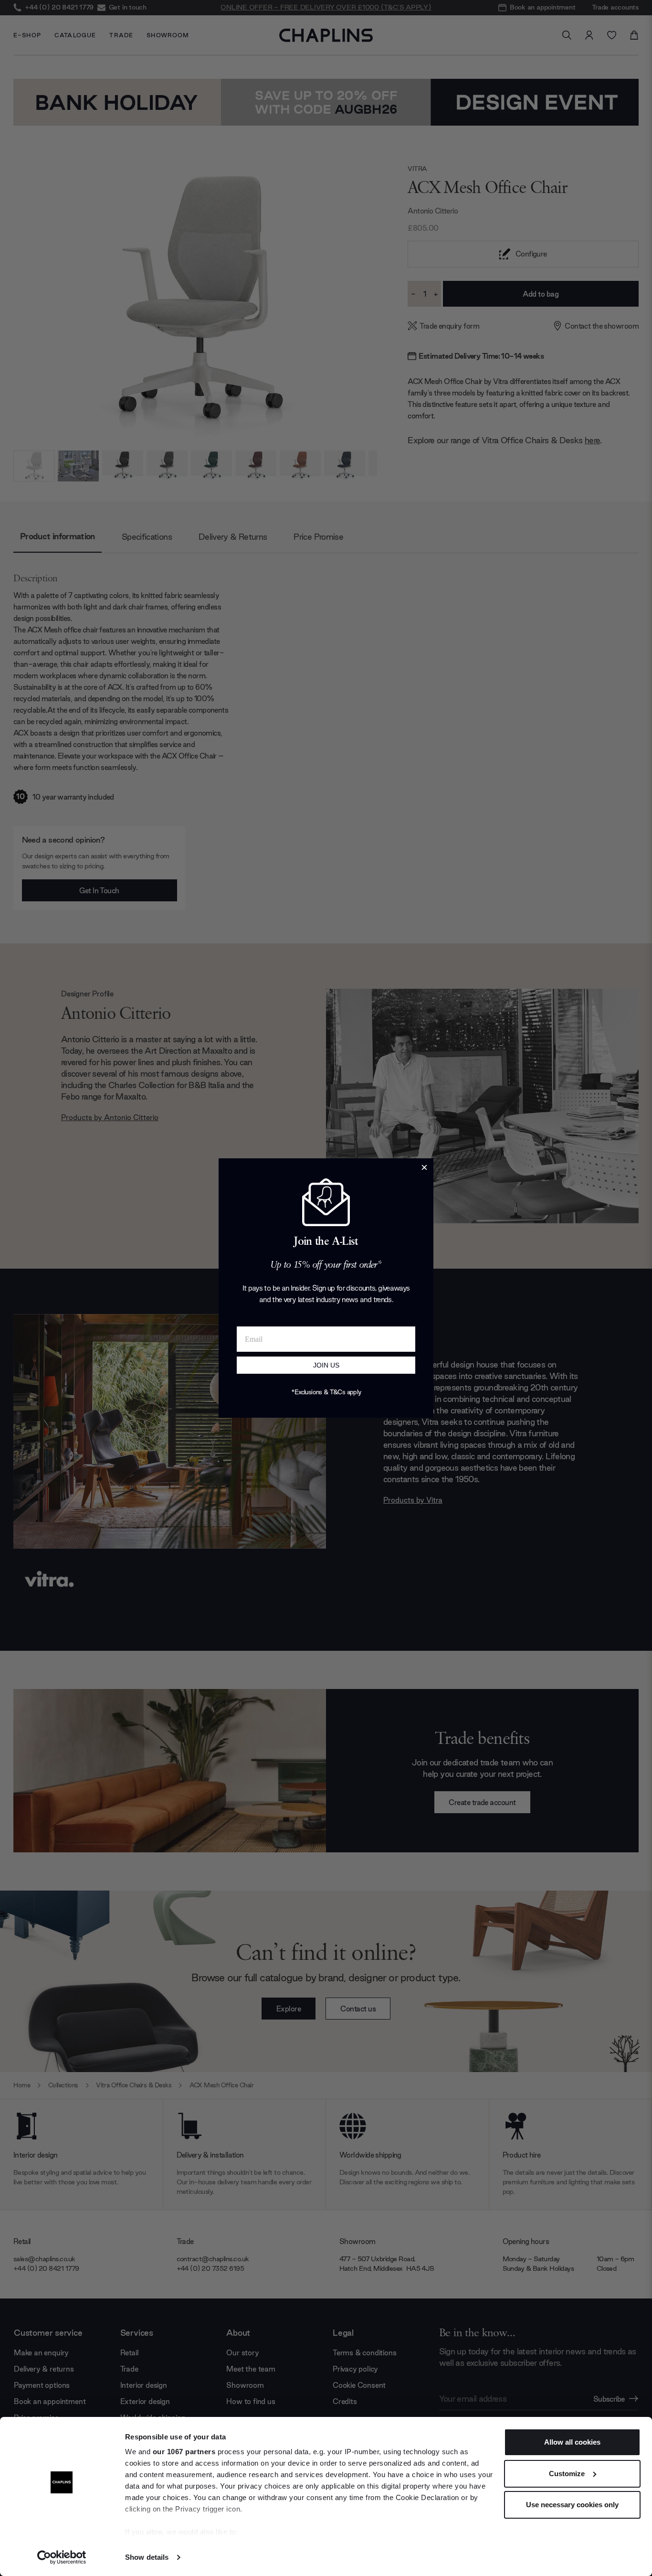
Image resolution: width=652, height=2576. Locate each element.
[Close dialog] (424, 1167)
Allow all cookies (572, 2442)
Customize (567, 2474)
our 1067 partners (184, 2452)
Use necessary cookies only (572, 2505)
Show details (147, 2557)
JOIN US (326, 1365)
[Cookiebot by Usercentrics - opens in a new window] (62, 2557)
